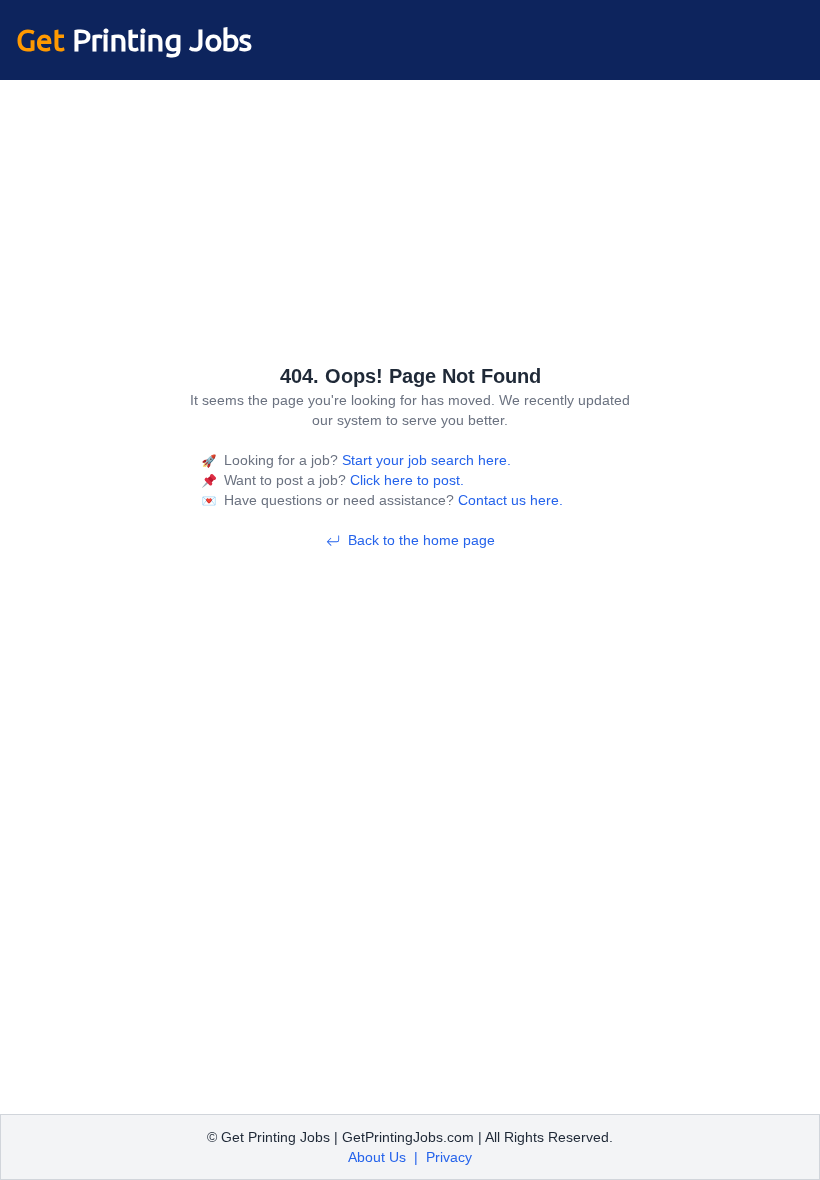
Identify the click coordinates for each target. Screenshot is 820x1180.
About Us (377, 1157)
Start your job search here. (424, 460)
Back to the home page (421, 540)
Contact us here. (508, 500)
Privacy (449, 1157)
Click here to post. (405, 480)
